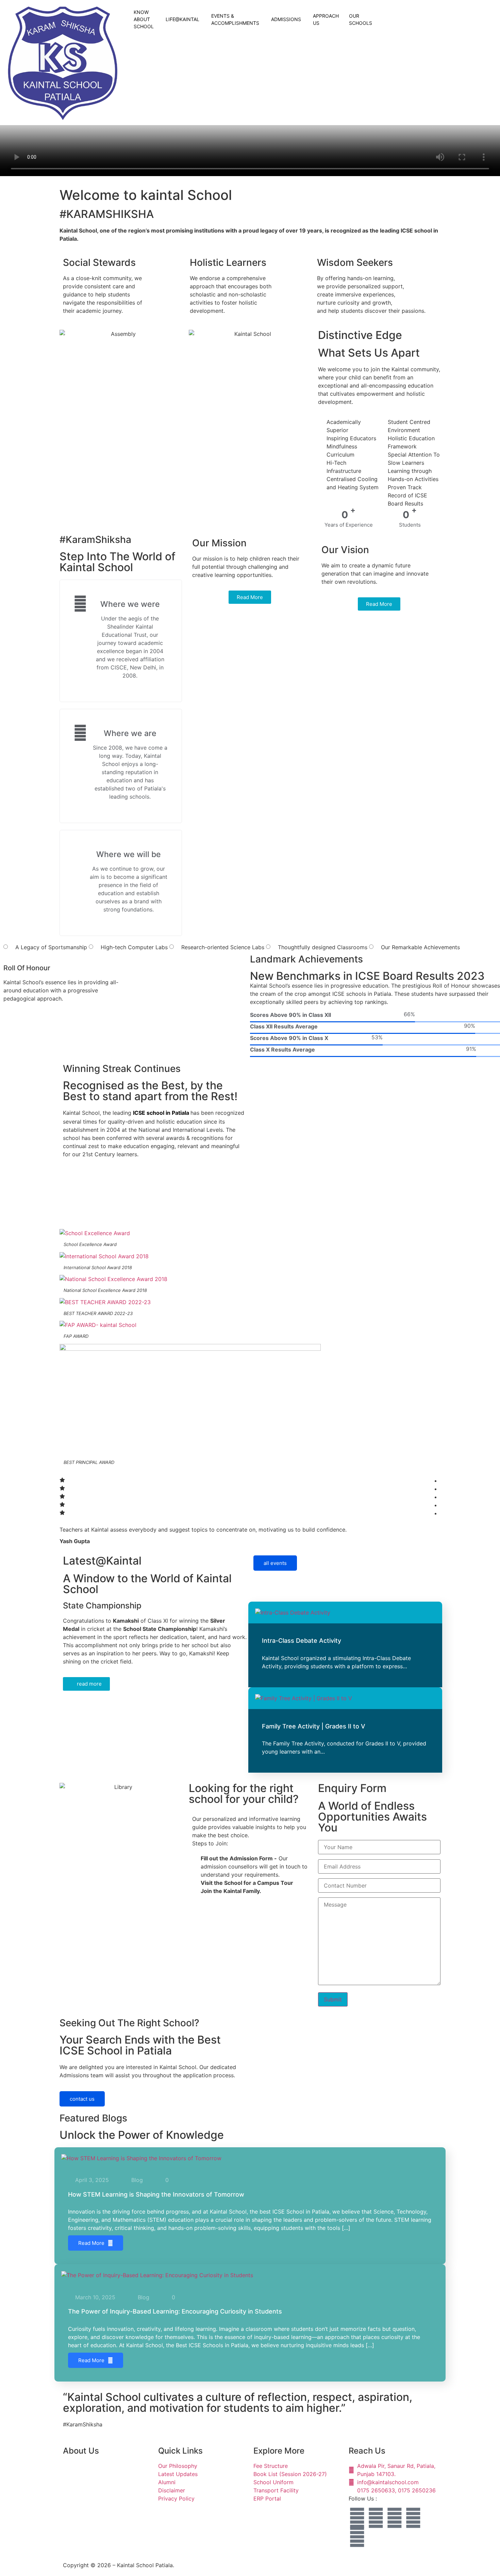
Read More (91, 2243)
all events (275, 1563)
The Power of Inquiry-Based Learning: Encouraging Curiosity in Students (175, 2311)
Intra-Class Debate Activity (302, 1641)
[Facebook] (357, 2518)
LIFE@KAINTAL (182, 19)
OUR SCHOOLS (361, 19)
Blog (137, 2180)
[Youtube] (413, 2518)
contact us (82, 2099)
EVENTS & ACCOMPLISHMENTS (235, 19)
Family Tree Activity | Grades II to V (314, 1726)
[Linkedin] (357, 2537)
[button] (381, 7)
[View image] (12, 947)
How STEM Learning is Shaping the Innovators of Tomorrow (156, 2194)
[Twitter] (395, 2518)
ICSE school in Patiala (162, 1113)
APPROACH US (326, 19)
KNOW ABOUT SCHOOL (144, 19)
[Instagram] (376, 2518)
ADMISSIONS (286, 19)
